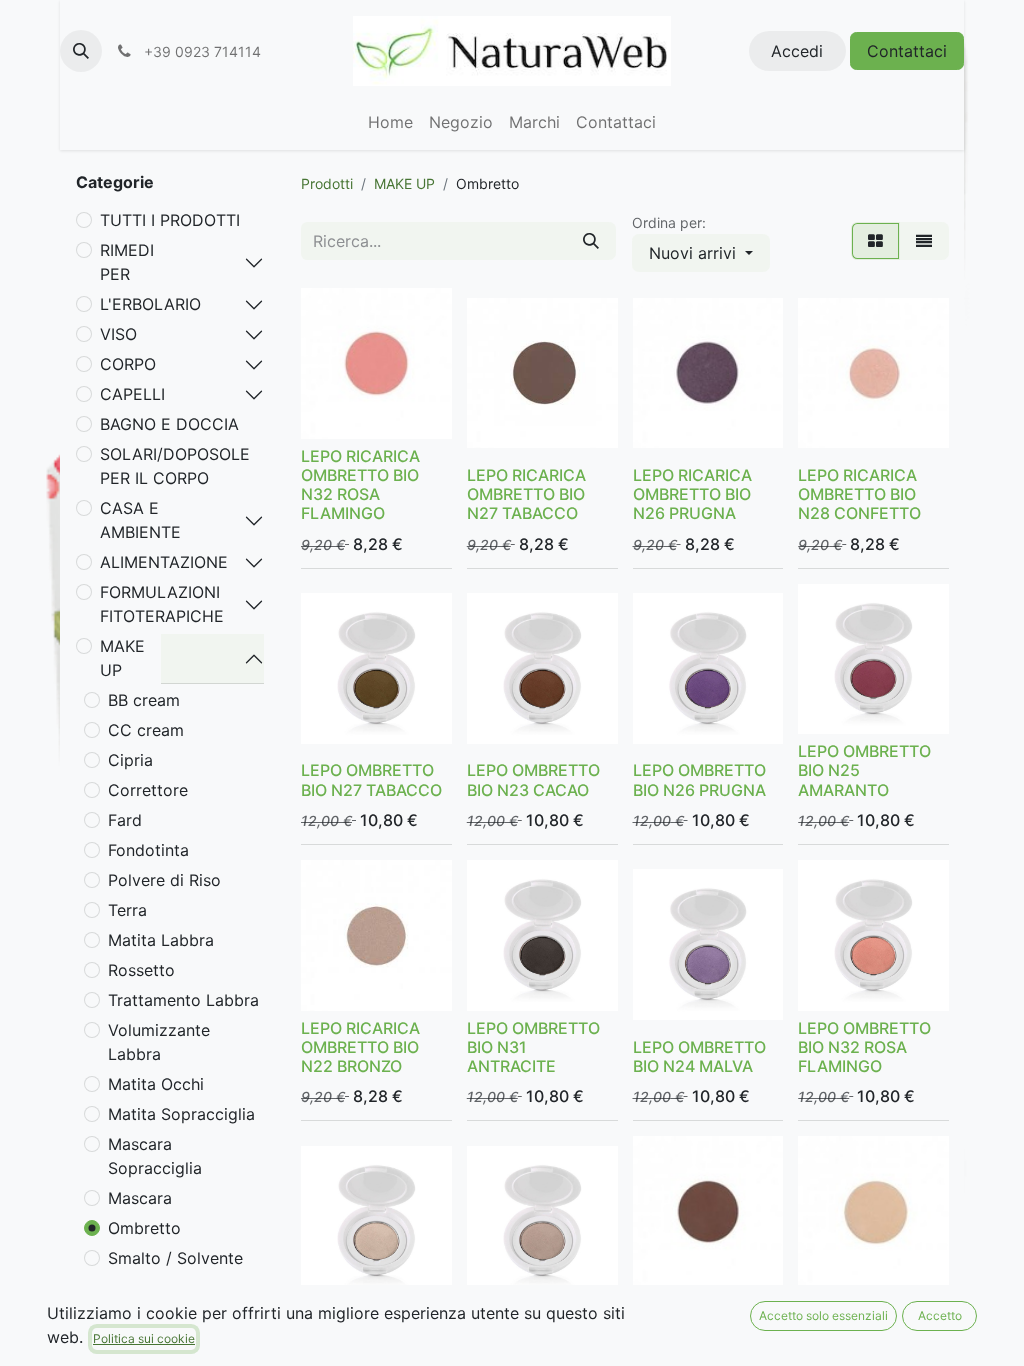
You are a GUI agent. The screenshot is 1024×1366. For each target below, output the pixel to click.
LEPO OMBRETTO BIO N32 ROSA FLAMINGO (864, 1047)
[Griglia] (875, 241)
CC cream (146, 730)
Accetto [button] (940, 1315)
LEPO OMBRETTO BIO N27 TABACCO (371, 779)
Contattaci (907, 51)
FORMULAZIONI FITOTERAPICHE (162, 604)
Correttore (148, 790)
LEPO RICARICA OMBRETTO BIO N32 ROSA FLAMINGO (360, 485)
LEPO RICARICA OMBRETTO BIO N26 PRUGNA (692, 494)
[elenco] (924, 241)
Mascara (140, 1198)
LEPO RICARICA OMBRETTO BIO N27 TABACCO (526, 494)
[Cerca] (591, 241)
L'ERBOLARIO (150, 304)
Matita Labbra (161, 940)
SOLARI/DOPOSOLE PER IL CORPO (175, 466)
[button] (81, 51)
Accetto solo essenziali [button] (823, 1315)
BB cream (144, 700)
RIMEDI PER (127, 262)
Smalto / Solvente (175, 1258)
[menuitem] (390, 122)
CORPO (128, 364)
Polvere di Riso (164, 880)
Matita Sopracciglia (181, 1114)
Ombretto (144, 1228)
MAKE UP (122, 658)
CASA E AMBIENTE (140, 520)
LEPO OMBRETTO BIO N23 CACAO (533, 779)
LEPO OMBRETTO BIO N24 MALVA (699, 1056)
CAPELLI (132, 394)
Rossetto (141, 970)
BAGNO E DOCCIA (169, 424)
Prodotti (327, 183)
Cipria (130, 760)
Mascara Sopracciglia (155, 1156)
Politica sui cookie (144, 1338)
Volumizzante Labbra (159, 1042)
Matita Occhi (156, 1084)
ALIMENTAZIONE (164, 562)
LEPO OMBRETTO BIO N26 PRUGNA (699, 779)
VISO (118, 334)
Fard (125, 820)
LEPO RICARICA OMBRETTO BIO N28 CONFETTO (859, 494)
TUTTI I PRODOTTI (170, 220)
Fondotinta (148, 850)
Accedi (797, 51)
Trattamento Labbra (183, 1000)
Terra (127, 910)
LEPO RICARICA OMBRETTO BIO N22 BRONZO (360, 1047)
